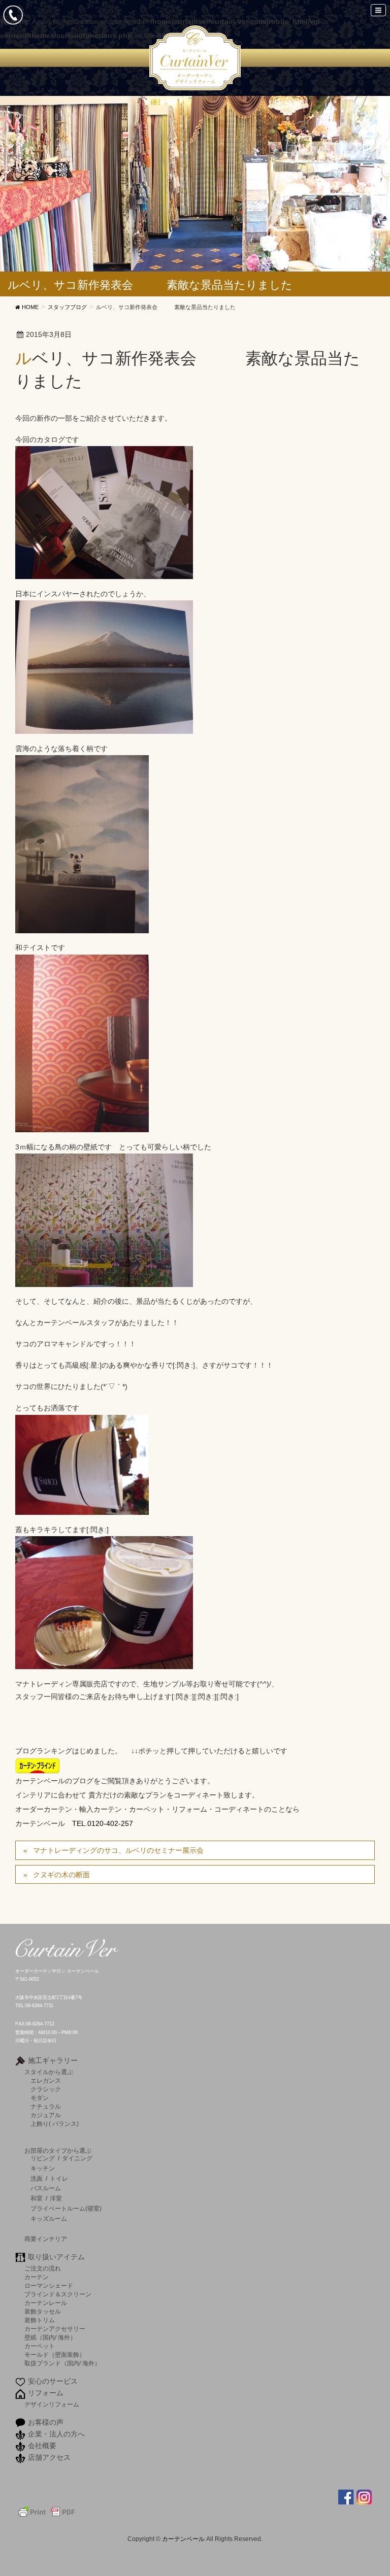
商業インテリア (46, 2239)
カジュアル (46, 2115)
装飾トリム (40, 2320)
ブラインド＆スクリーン (58, 2294)
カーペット (40, 2346)
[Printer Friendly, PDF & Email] (47, 2512)
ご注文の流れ (43, 2268)
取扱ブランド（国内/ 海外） (62, 2363)
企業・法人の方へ (56, 2434)
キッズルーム (49, 2219)
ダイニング (77, 2158)
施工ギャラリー (53, 2060)
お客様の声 (46, 2422)
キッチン (43, 2168)
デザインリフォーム (52, 2404)
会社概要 (42, 2446)
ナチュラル (46, 2106)
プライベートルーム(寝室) (66, 2209)
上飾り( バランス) (55, 2124)
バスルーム (46, 2188)
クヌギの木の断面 (61, 1875)
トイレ (59, 2179)
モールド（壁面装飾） (55, 2354)
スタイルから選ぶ (49, 2072)
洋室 (56, 2198)
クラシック (46, 2089)
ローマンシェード (49, 2285)
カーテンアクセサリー (55, 2329)
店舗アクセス (49, 2457)
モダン (40, 2098)
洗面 (37, 2179)
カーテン (37, 2277)
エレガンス (46, 2080)
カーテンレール (46, 2303)
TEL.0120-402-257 (103, 1823)
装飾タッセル (43, 2311)
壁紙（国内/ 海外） (50, 2337)
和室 (37, 2198)
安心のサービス (53, 2381)
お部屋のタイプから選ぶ (58, 2150)
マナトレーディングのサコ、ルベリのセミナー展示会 (118, 1850)
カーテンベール (184, 2539)
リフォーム (46, 2393)
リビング (43, 2158)
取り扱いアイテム (56, 2257)
